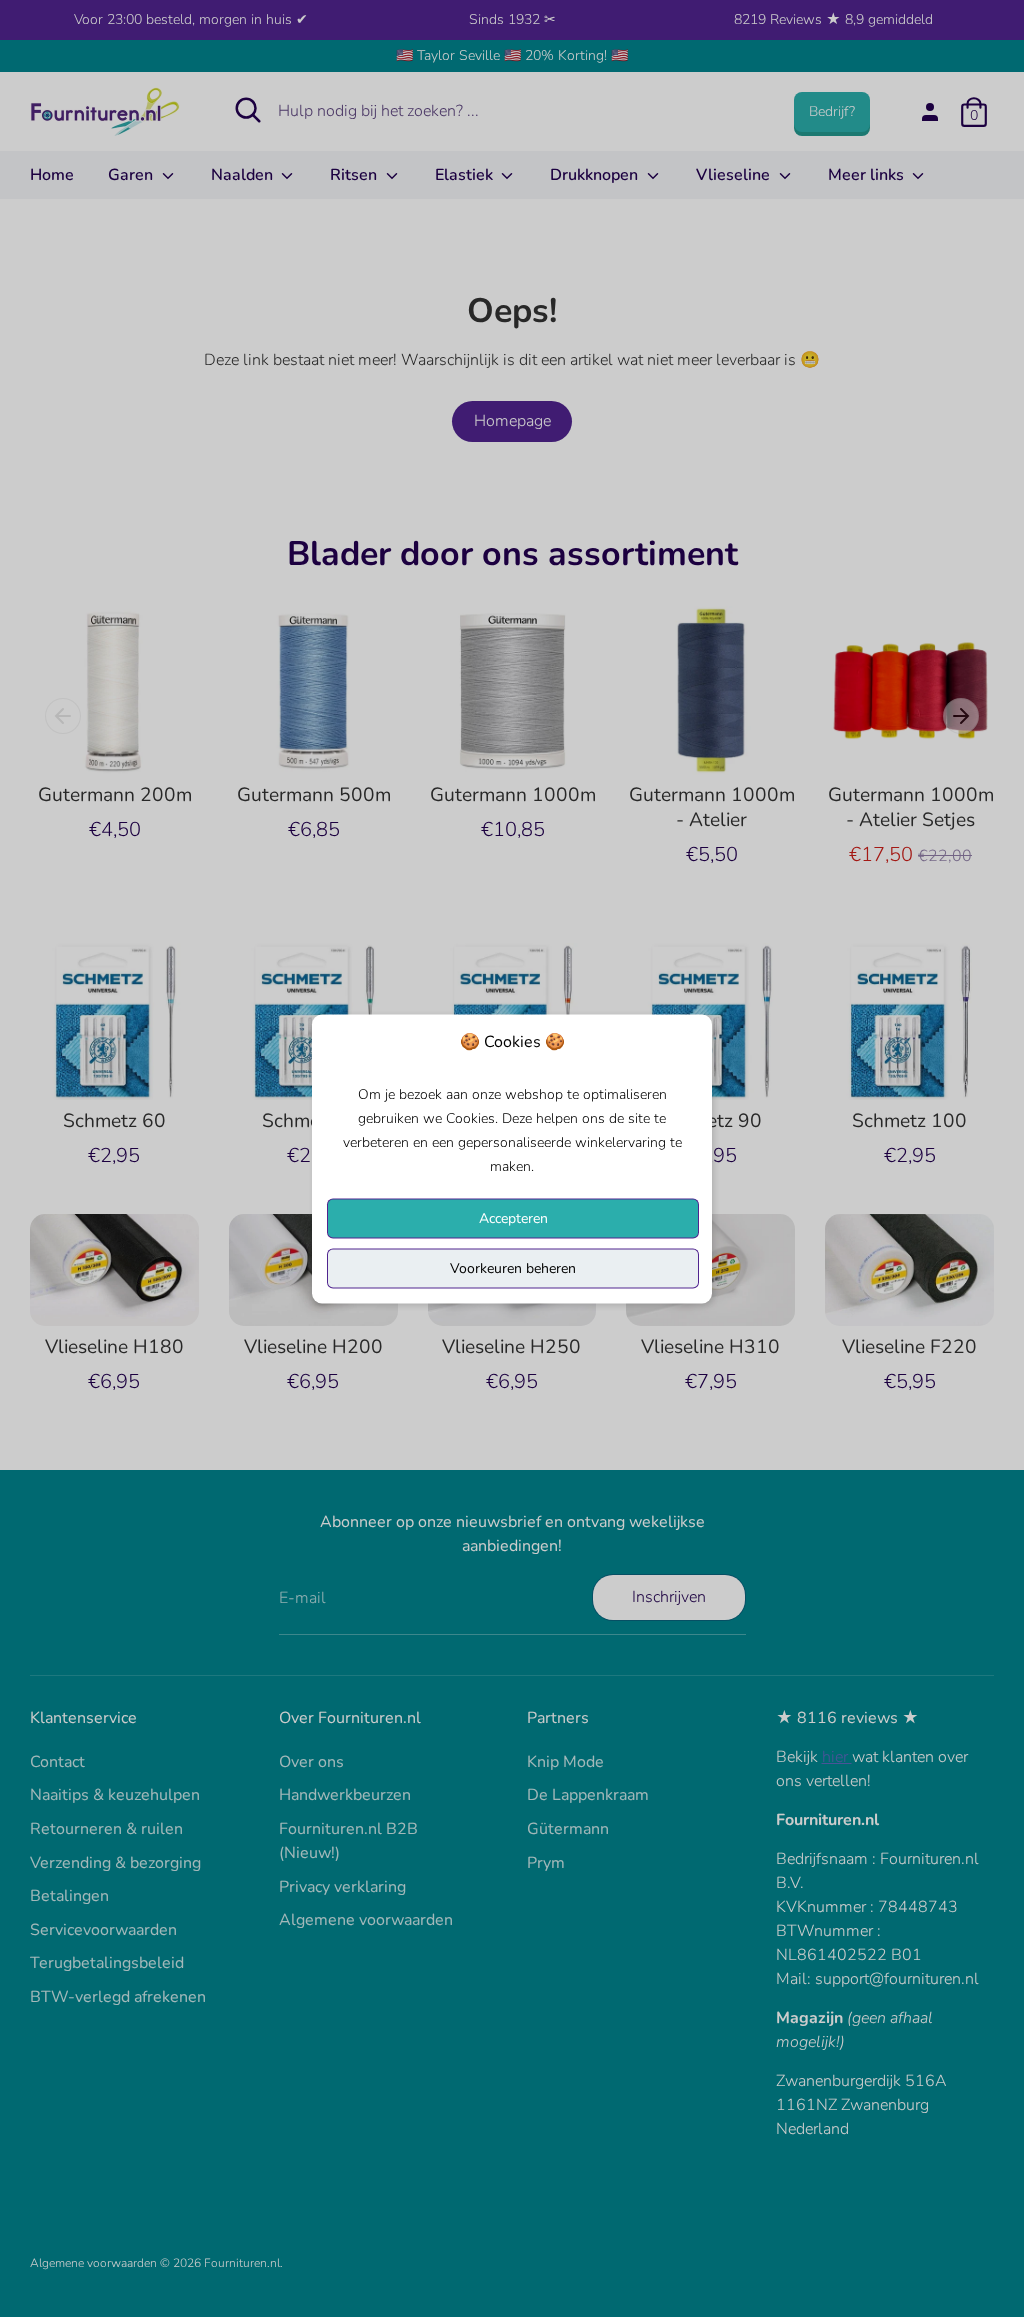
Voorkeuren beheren (513, 1267)
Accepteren (513, 1217)
